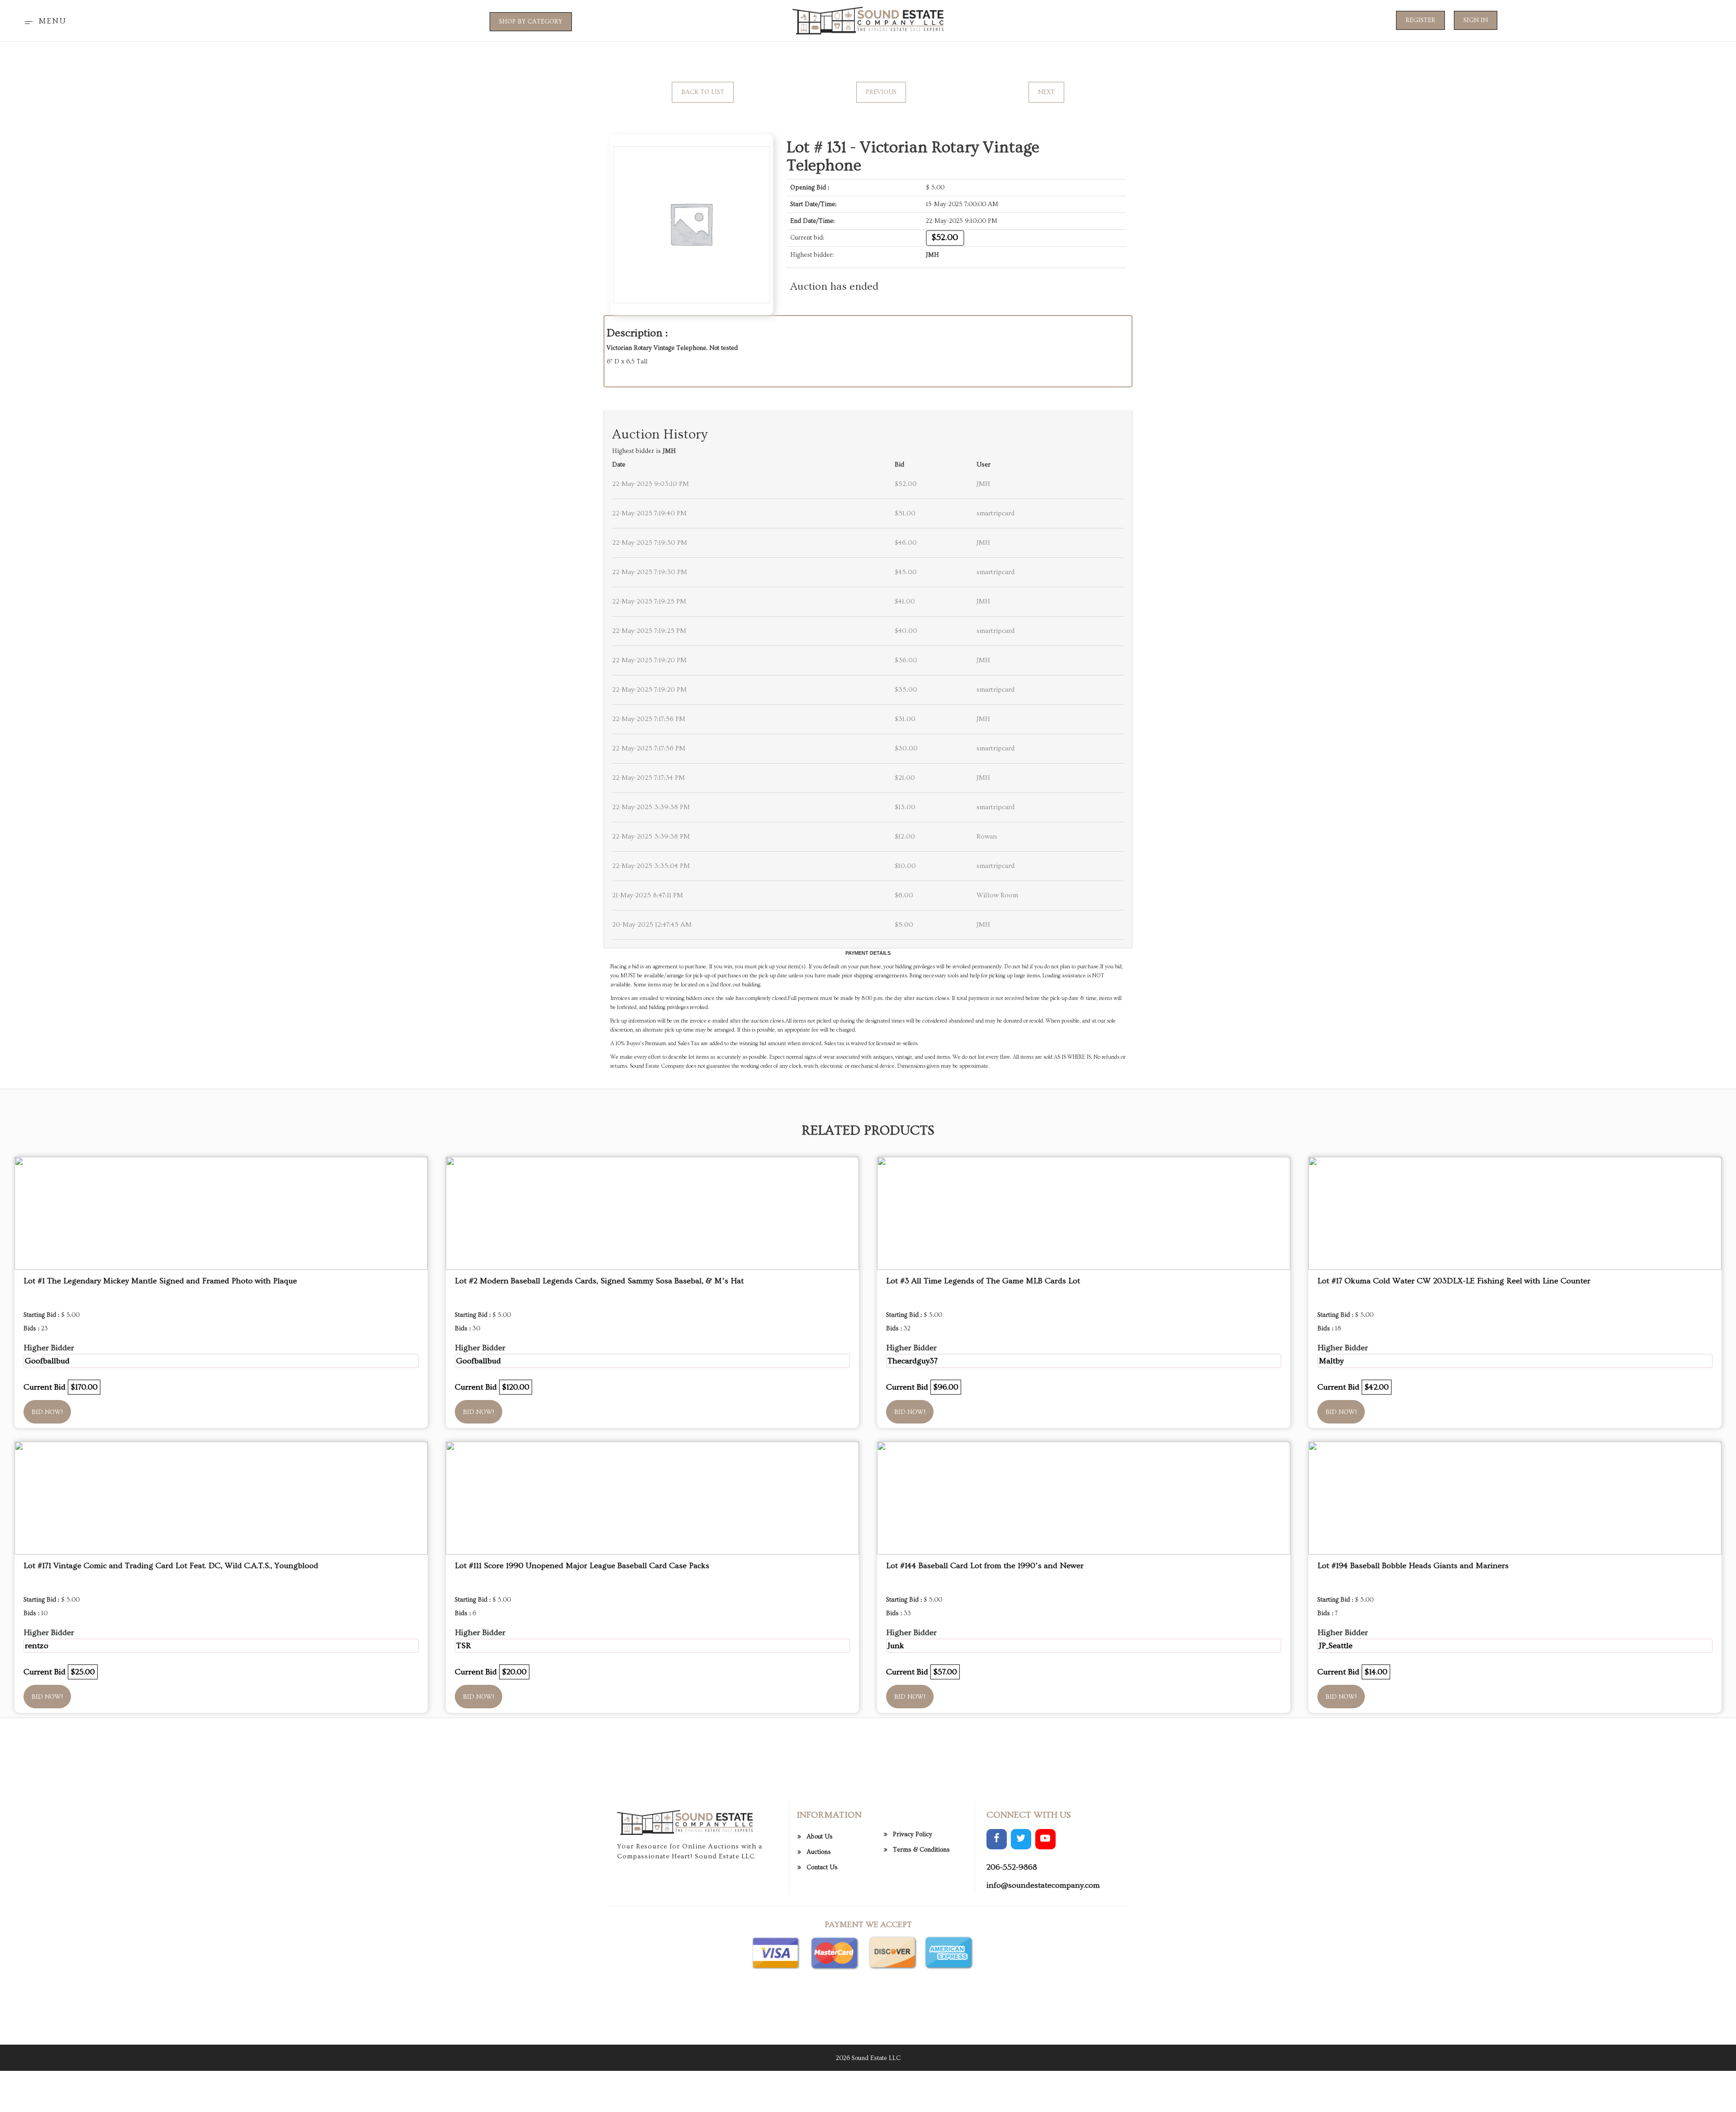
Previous (881, 92)
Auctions (819, 1852)
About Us (820, 1837)
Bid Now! (47, 1412)
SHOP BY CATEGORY (531, 22)
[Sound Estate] (868, 19)
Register (1420, 20)
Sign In (1476, 20)
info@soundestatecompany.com (1043, 1885)
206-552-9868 (1012, 1867)
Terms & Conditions (921, 1850)
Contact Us (822, 1867)
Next (1046, 92)
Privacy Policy (913, 1834)
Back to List (703, 92)
